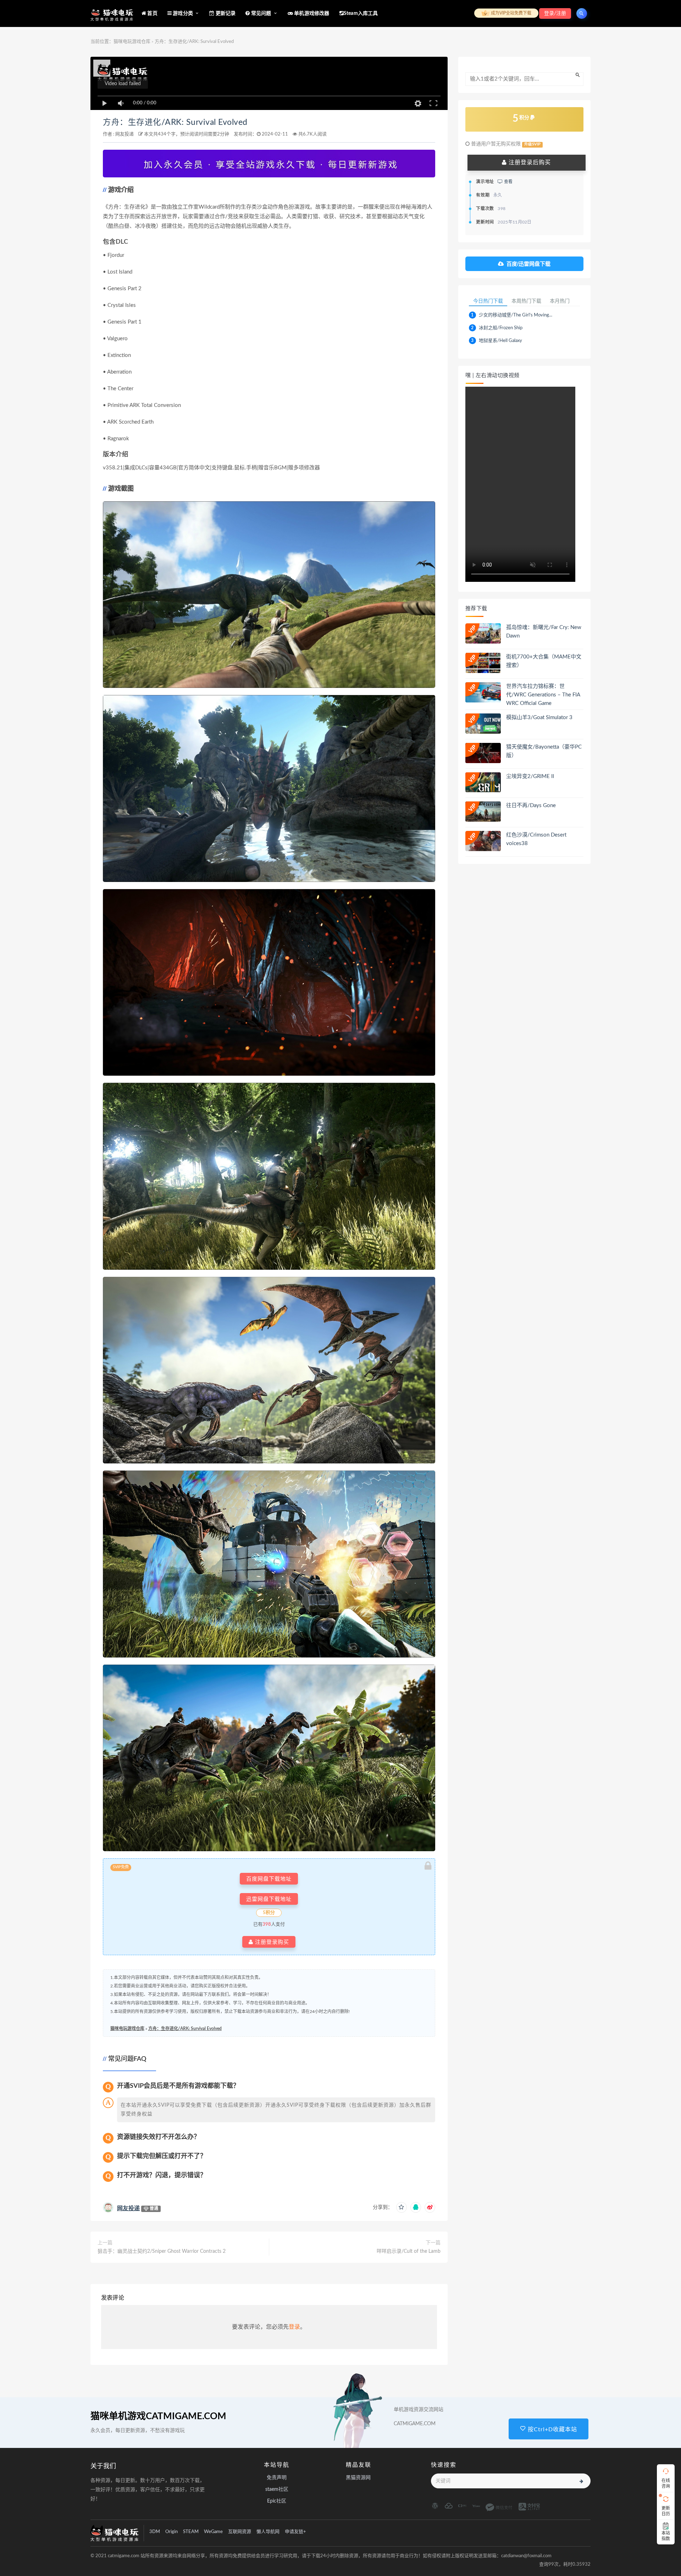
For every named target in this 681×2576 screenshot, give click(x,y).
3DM (155, 2532)
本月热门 (560, 301)
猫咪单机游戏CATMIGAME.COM (158, 2416)
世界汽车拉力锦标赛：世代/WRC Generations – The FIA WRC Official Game (543, 695)
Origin (171, 2532)
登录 (294, 2327)
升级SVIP (532, 144)
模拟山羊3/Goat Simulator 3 (539, 718)
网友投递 (124, 134)
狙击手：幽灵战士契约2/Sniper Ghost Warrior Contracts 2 (162, 2251)
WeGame (213, 2532)
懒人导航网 (268, 2532)
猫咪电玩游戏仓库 (132, 42)
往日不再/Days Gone (531, 806)
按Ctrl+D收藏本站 (552, 2429)
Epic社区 (277, 2501)
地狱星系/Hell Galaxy (500, 341)
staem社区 (277, 2489)
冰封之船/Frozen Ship (501, 328)
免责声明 (277, 2478)
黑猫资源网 (358, 2478)
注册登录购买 (271, 1942)
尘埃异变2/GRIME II (530, 776)
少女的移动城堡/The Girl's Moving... (516, 315)
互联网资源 (240, 2532)
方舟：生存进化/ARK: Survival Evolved (175, 122)
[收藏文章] (402, 2207)
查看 (508, 182)
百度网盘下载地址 (269, 1879)
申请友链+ (295, 2532)
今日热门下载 (488, 301)
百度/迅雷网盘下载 (528, 264)
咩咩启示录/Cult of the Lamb (409, 2251)
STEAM (191, 2532)
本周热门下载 (526, 301)
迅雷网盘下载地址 (269, 1899)
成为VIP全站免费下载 (511, 13)
